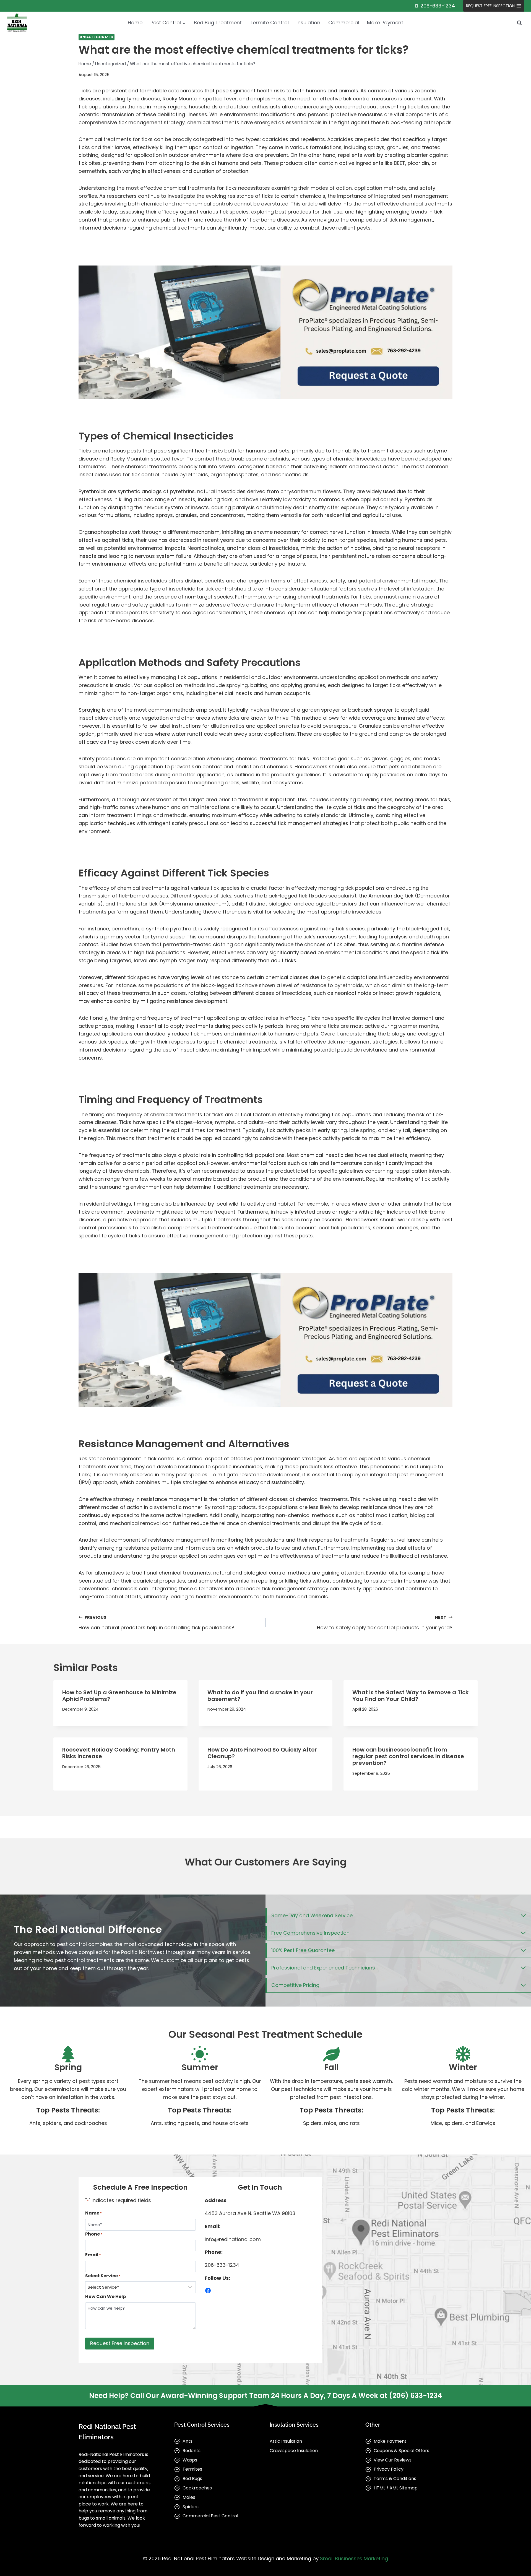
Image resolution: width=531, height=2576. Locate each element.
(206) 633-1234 (415, 2396)
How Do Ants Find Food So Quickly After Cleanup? (262, 1753)
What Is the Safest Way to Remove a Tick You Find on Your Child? (410, 1696)
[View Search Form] (519, 23)
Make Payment (385, 23)
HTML (379, 2488)
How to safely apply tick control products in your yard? (385, 1623)
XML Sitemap (404, 2488)
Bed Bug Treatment (218, 23)
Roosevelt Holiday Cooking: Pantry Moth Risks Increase (119, 1753)
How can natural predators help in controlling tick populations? (156, 1623)
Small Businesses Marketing (354, 2558)
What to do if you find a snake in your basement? (260, 1696)
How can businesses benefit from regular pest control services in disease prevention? (408, 1756)
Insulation (308, 23)
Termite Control (269, 23)
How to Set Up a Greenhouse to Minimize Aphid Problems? (119, 1696)
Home (135, 23)
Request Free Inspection (120, 2343)
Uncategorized (97, 37)
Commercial (344, 23)
